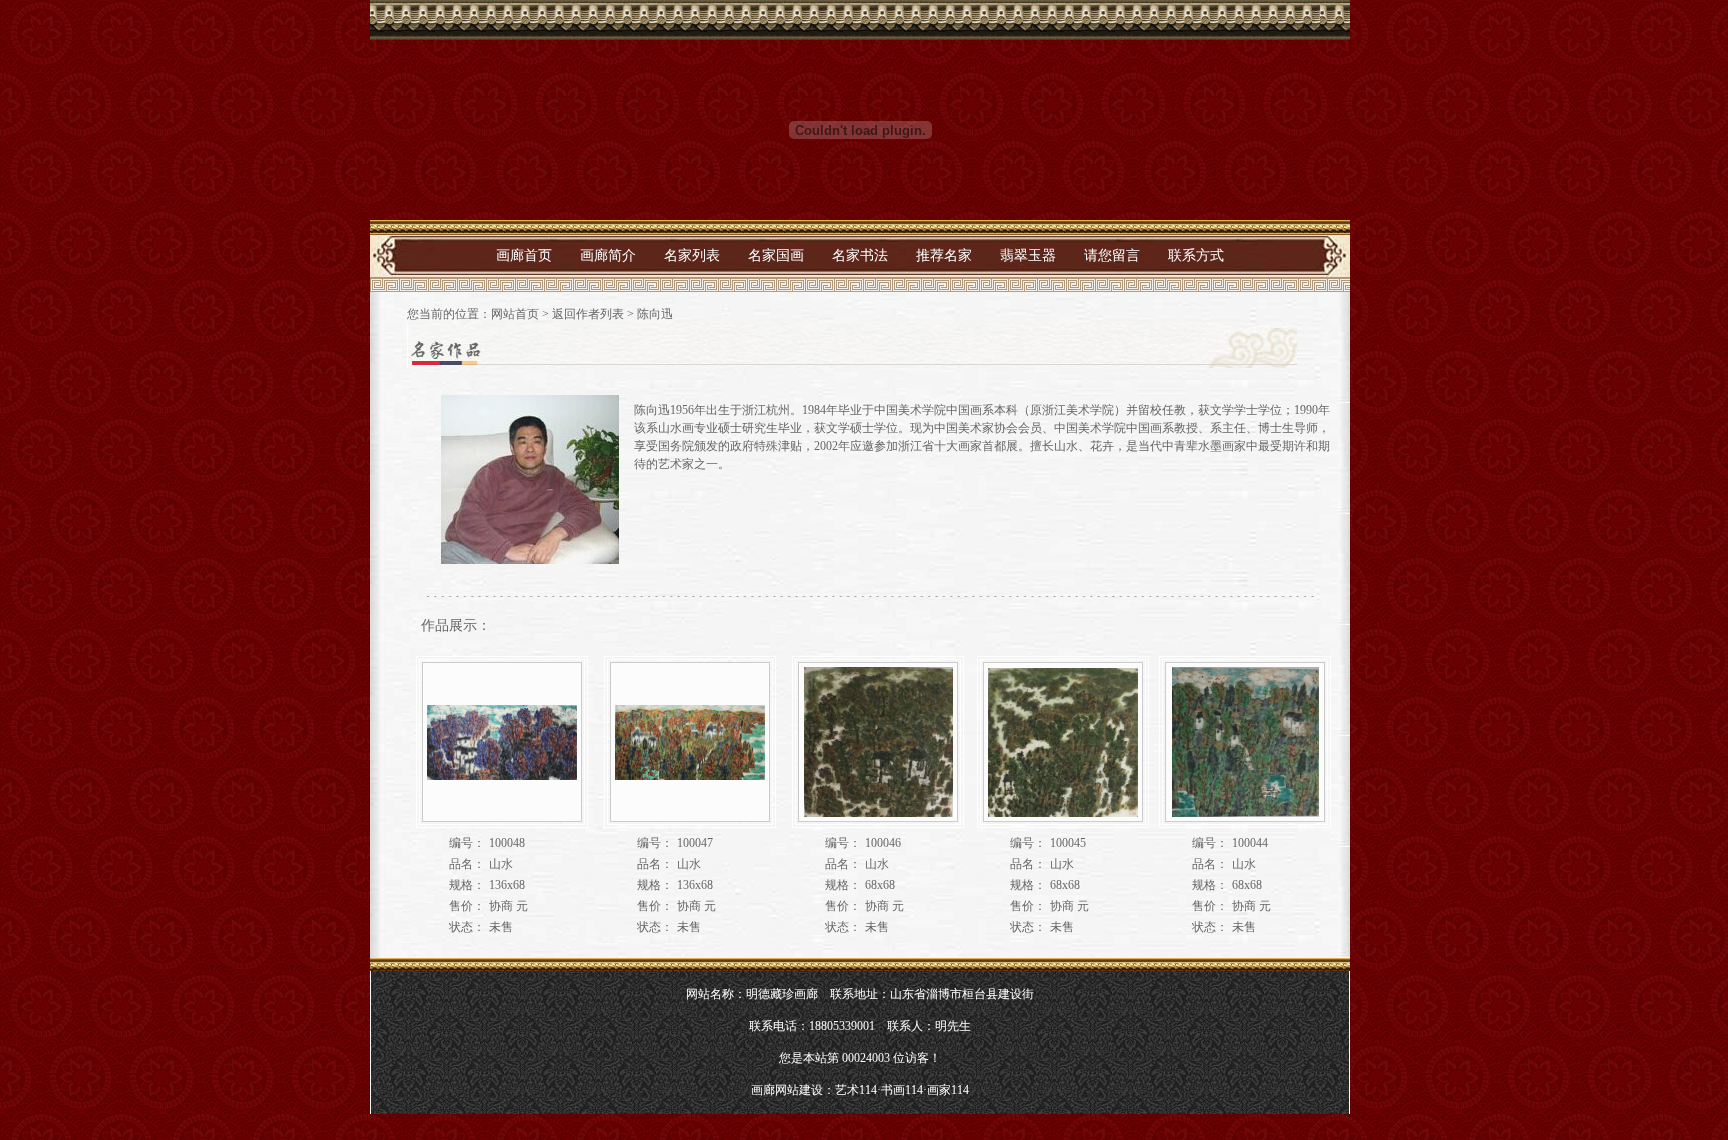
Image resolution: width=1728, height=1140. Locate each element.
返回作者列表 (588, 314)
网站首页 (515, 314)
